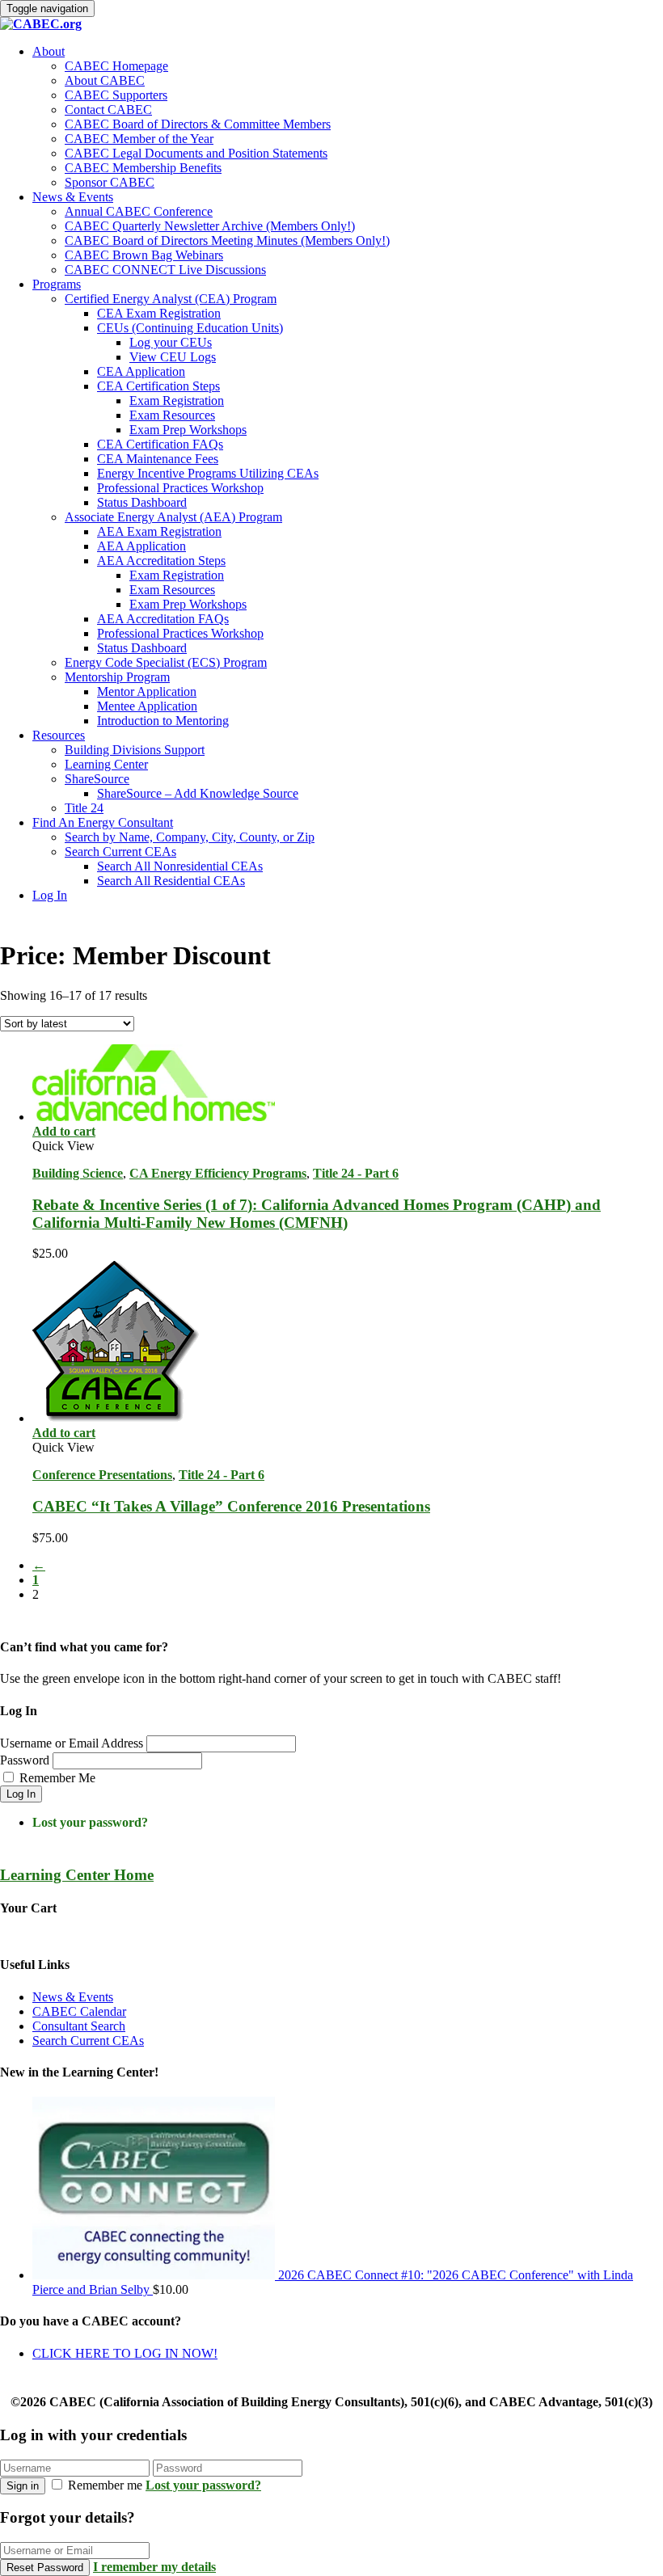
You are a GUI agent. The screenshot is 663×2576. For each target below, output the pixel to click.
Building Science (78, 1173)
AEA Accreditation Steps (161, 561)
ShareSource (97, 779)
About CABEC (105, 80)
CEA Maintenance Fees (158, 459)
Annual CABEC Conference (139, 211)
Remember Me (57, 1778)
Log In (50, 895)
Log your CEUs (171, 342)
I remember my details (154, 2567)
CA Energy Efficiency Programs (218, 1173)
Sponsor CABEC (110, 182)
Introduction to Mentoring (163, 721)
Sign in (23, 2486)
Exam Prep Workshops (188, 430)
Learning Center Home (77, 1875)
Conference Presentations (102, 1475)
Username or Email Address (72, 1743)
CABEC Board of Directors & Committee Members (198, 124)
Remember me (105, 2485)
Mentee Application (147, 706)
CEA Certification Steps (158, 386)
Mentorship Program (117, 677)
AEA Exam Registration (159, 531)
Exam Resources (172, 415)
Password (25, 1760)
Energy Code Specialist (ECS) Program (166, 662)
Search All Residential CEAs (171, 881)
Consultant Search (79, 2026)
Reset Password (45, 2568)
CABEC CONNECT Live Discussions (165, 270)
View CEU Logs (173, 357)
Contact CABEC (108, 110)
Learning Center (106, 764)
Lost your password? (90, 1822)
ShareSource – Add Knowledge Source (198, 793)
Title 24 (84, 808)
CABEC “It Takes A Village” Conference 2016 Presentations (231, 1506)
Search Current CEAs (120, 852)
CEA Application (141, 371)
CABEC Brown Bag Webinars (144, 255)
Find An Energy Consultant (103, 822)
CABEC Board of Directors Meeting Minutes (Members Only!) (227, 240)
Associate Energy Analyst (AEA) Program (173, 517)
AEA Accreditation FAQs (163, 619)
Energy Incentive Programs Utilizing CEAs (208, 473)
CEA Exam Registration (159, 313)
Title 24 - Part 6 (356, 1173)
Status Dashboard (142, 502)
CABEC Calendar (79, 2011)
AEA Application (141, 546)
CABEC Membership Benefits (143, 168)
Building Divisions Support (135, 750)
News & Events (73, 197)
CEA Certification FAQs (160, 444)
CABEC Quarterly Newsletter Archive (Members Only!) (210, 226)
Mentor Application (147, 691)
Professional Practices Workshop (180, 488)
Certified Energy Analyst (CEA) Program (171, 299)
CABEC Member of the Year (139, 139)
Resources (59, 735)
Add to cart (64, 1131)
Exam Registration (177, 401)
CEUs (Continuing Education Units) (190, 328)
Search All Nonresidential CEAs (180, 866)
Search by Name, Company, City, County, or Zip (190, 837)
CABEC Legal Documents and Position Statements (196, 153)
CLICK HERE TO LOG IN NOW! (125, 2353)
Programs (57, 284)
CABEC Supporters (116, 95)
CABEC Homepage (116, 66)
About (49, 51)
